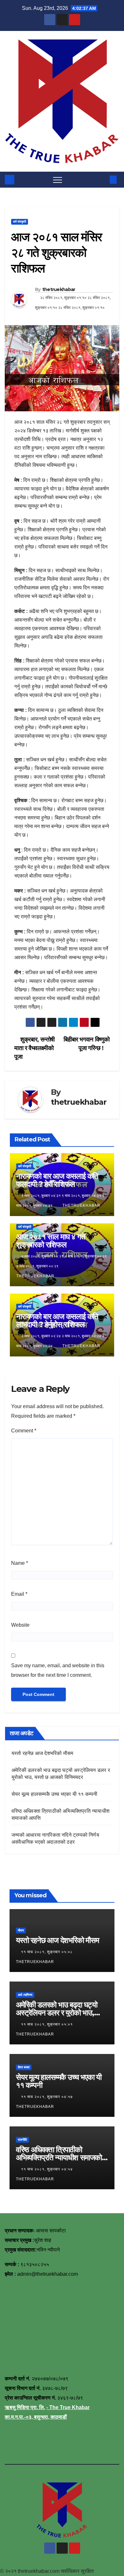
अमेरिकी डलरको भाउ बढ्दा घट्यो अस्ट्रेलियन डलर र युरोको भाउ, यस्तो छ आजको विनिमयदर (57, 2013)
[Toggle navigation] (58, 180)
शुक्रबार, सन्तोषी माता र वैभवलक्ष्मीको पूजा (34, 1048)
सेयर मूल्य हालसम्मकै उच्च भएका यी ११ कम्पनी (54, 1794)
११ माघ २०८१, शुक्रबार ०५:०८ (48, 1952)
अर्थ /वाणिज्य (25, 1995)
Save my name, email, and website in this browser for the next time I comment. (58, 1670)
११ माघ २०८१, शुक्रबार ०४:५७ (48, 2097)
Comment (24, 1431)
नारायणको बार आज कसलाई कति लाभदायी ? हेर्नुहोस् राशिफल (57, 1320)
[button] (103, 179)
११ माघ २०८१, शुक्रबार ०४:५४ (48, 2169)
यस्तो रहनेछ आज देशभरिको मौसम (42, 1753)
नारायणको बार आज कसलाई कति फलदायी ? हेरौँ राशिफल (57, 1180)
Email (19, 1594)
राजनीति (22, 2140)
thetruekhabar (59, 289)
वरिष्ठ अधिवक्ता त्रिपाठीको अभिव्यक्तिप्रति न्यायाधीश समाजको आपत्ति (59, 2158)
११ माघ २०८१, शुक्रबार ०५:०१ (48, 2024)
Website (20, 1625)
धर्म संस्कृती (20, 222)
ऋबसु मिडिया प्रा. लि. (25, 2407)
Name (20, 1563)
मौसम (21, 1930)
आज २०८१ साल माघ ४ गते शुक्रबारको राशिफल (51, 1241)
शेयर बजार (24, 2067)
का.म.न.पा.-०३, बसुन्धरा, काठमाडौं (36, 2417)
